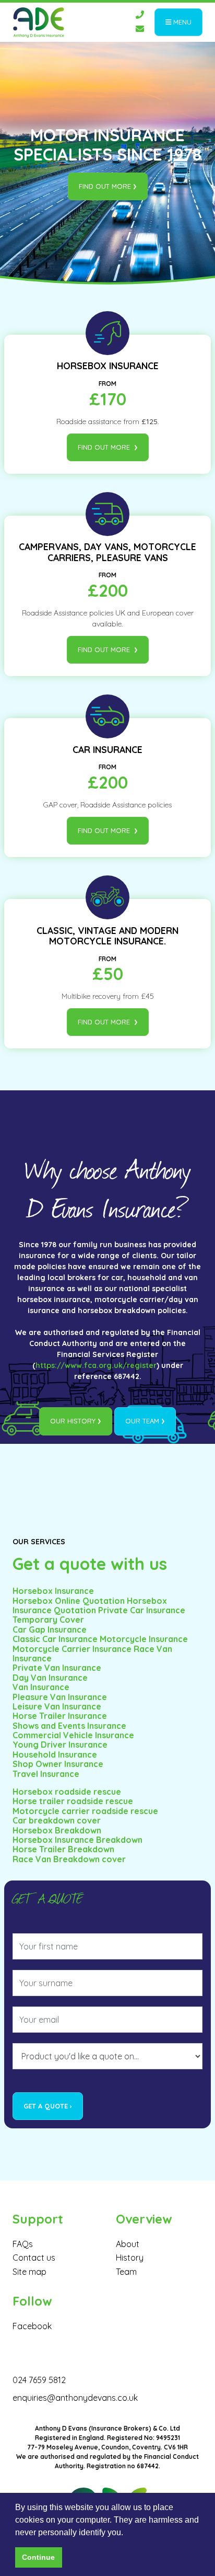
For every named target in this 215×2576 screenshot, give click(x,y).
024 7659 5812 (39, 2380)
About (128, 2244)
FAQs (23, 2244)
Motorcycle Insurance (144, 1639)
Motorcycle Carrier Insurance (73, 1649)
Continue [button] (38, 2557)
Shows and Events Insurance (69, 1726)
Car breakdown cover (57, 1820)
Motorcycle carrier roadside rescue (85, 1811)
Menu (181, 22)
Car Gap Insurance (50, 1629)
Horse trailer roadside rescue (73, 1801)
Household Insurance (55, 1754)
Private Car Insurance (142, 1610)
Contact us (34, 2258)
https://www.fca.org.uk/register (96, 1365)
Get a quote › (48, 2106)
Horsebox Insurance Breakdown (77, 1840)
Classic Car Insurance (55, 1639)
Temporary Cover (48, 1620)
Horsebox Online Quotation (69, 1601)
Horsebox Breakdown (57, 1830)
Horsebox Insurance (53, 1591)
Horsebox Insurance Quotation (90, 1605)
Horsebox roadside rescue (67, 1792)
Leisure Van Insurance (57, 1706)
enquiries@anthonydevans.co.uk (75, 2398)
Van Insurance (41, 1687)
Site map (29, 2272)
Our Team (142, 1421)
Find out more (105, 186)
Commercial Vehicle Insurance (73, 1735)
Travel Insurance (46, 1774)
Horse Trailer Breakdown (63, 1849)
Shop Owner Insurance (58, 1764)
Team (126, 2272)
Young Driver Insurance (60, 1745)
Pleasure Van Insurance (60, 1697)
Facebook (32, 2326)
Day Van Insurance (50, 1678)
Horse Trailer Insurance (60, 1716)
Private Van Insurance (57, 1668)
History (130, 2258)
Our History (73, 1421)
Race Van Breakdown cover (69, 1859)
